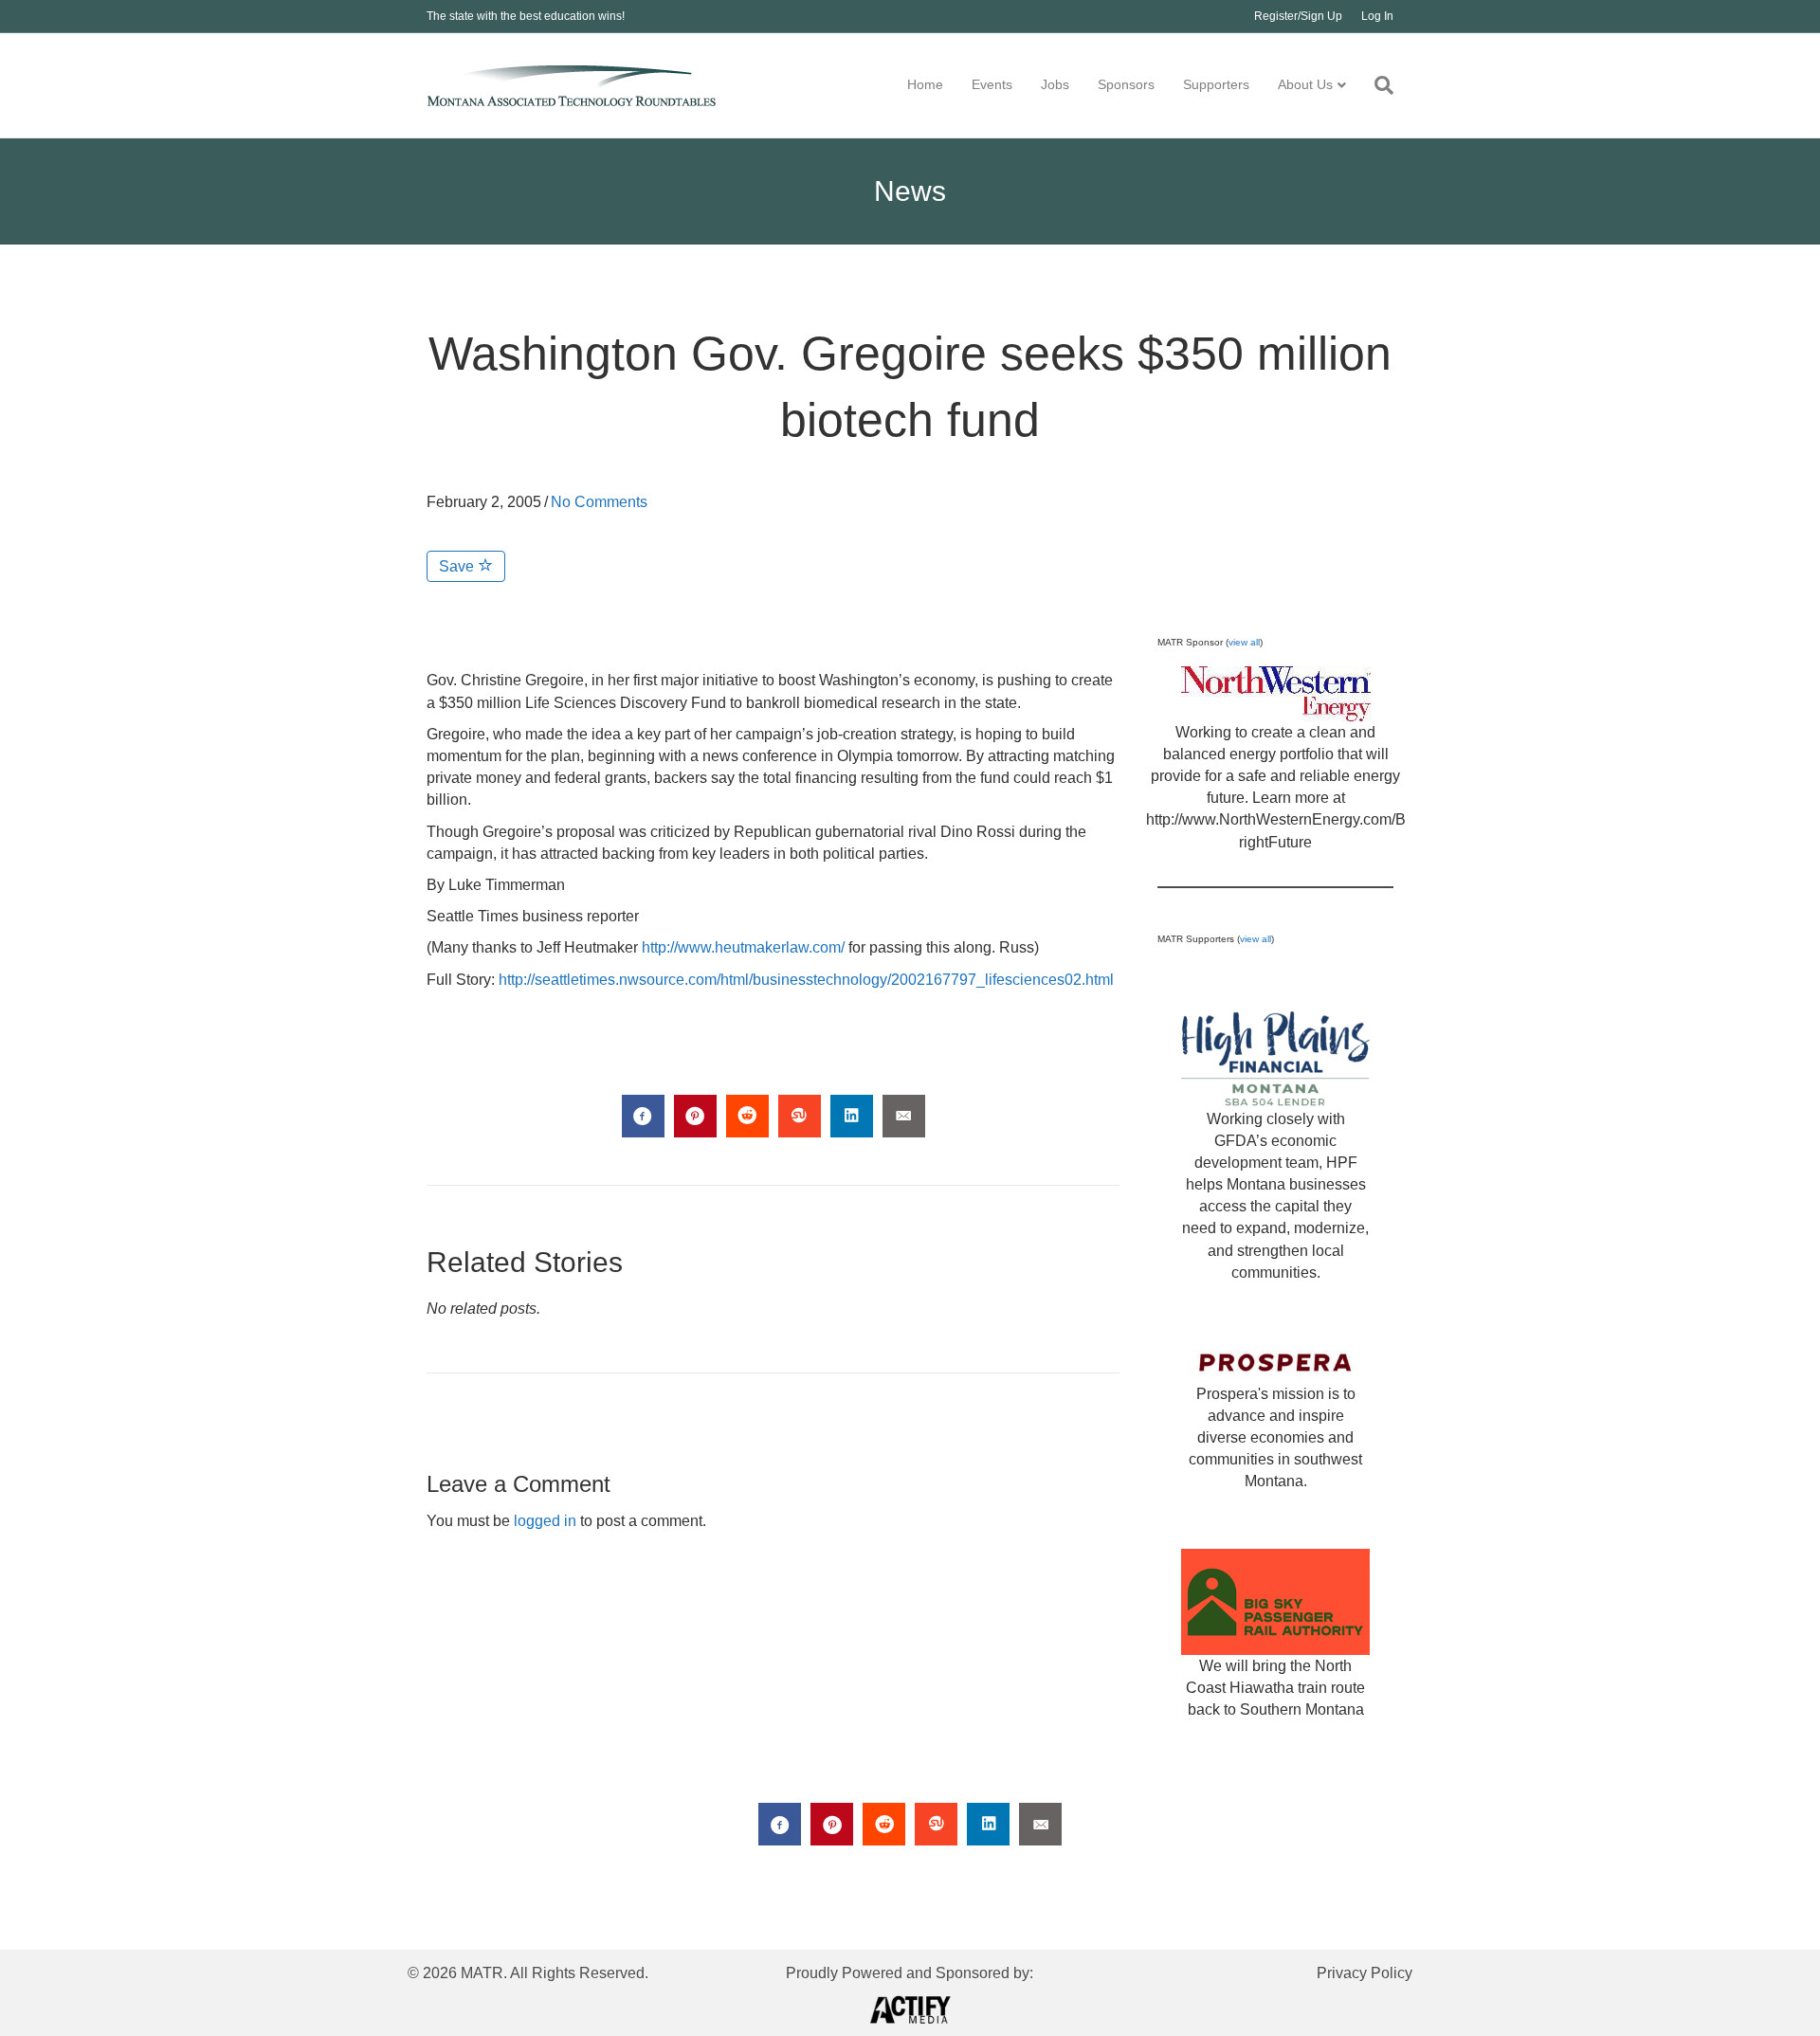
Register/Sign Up (1298, 16)
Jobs (1055, 84)
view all (1244, 642)
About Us (1305, 84)
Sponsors (1126, 84)
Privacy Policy (1365, 1973)
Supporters (1216, 84)
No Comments (599, 502)
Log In (1377, 16)
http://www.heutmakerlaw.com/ (743, 947)
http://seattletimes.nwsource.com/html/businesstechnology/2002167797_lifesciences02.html (806, 980)
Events (992, 84)
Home (925, 84)
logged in (545, 1521)
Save (458, 566)
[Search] (1377, 85)
